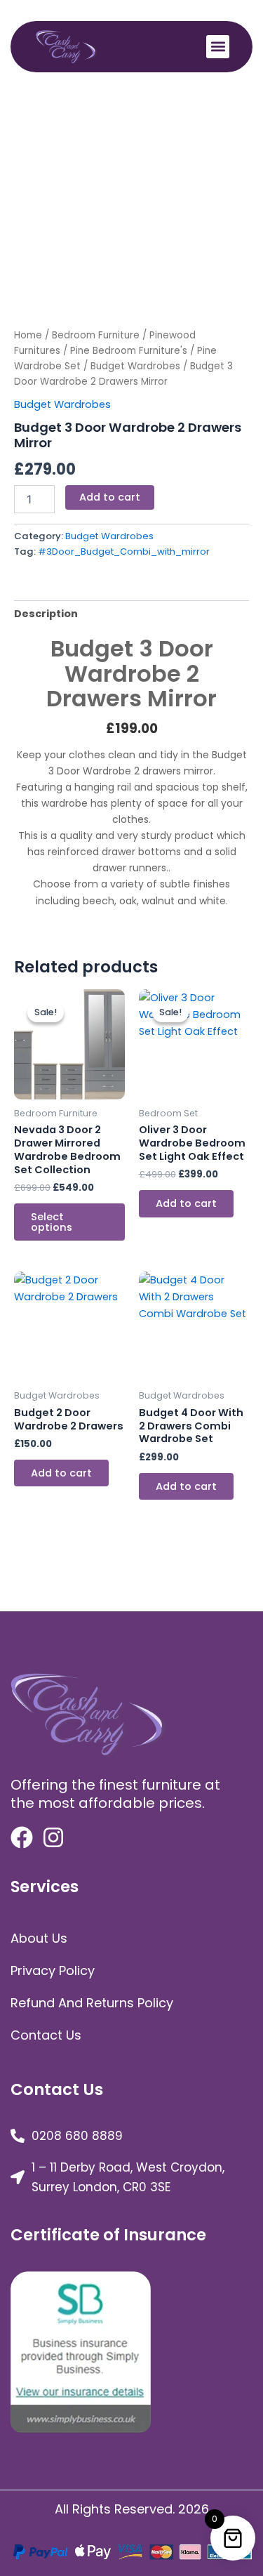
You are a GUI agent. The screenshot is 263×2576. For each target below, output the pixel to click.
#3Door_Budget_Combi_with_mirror (124, 551)
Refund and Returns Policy (92, 2003)
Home (28, 335)
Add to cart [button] (186, 1203)
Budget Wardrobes (135, 366)
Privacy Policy (53, 1970)
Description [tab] (46, 614)
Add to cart (110, 497)
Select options (52, 1222)
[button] (218, 47)
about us (39, 1938)
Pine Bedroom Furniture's (129, 351)
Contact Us (46, 2035)
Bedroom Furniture (96, 335)
